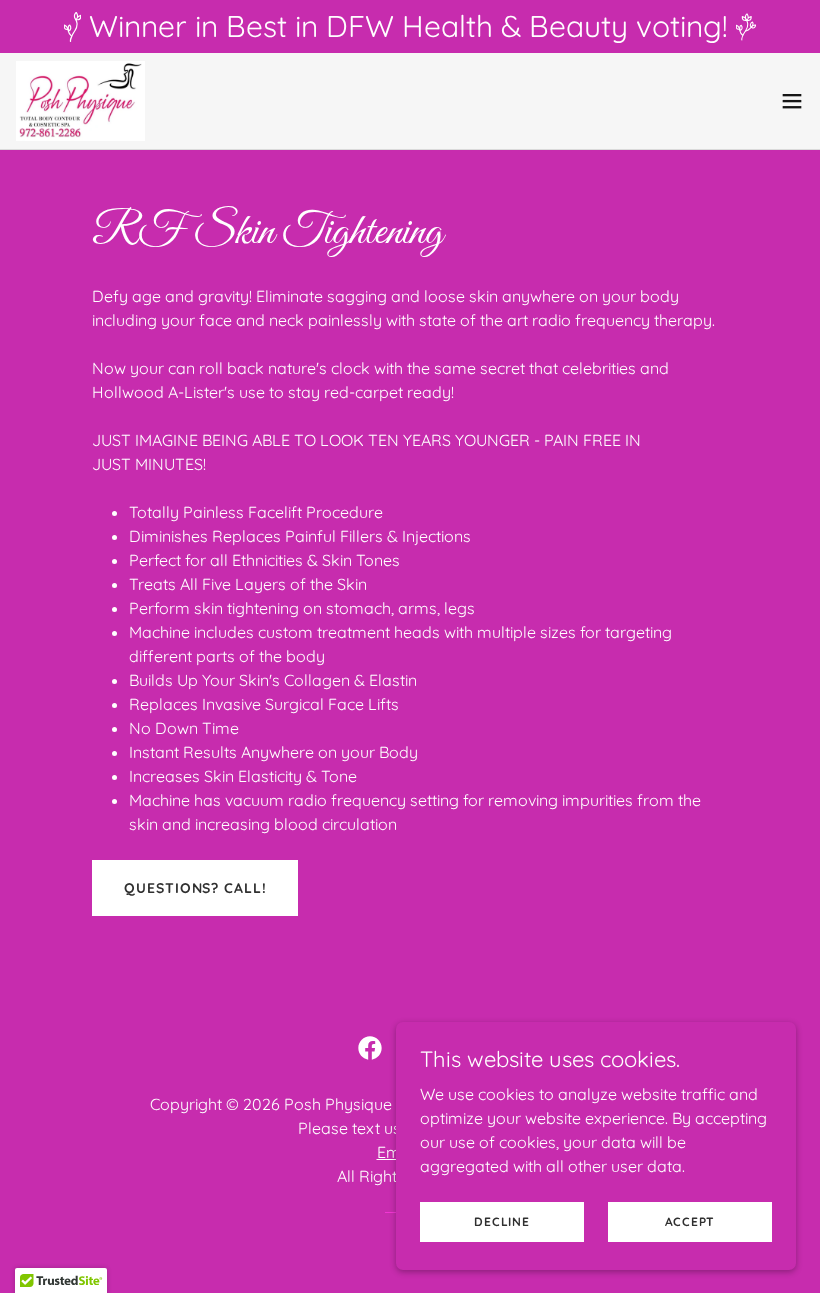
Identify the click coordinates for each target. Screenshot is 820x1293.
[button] (792, 101)
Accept (690, 1221)
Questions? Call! (195, 888)
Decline (501, 1221)
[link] (80, 101)
